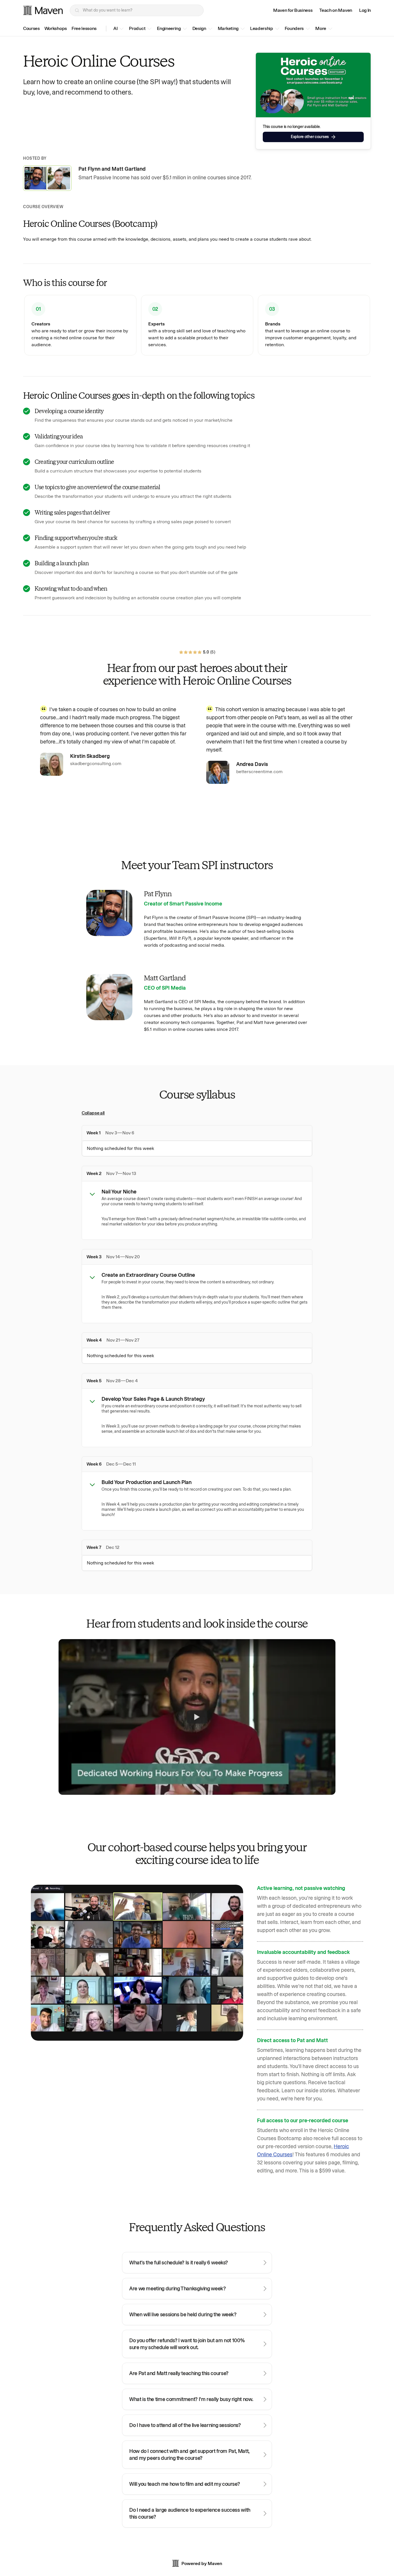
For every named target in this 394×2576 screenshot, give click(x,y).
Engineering (169, 28)
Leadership (262, 28)
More (321, 28)
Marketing (228, 28)
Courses (31, 28)
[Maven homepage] (43, 10)
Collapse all (93, 1113)
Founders (294, 28)
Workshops (56, 28)
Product (137, 28)
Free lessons (84, 28)
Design (199, 28)
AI (115, 28)
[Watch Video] (197, 1717)
